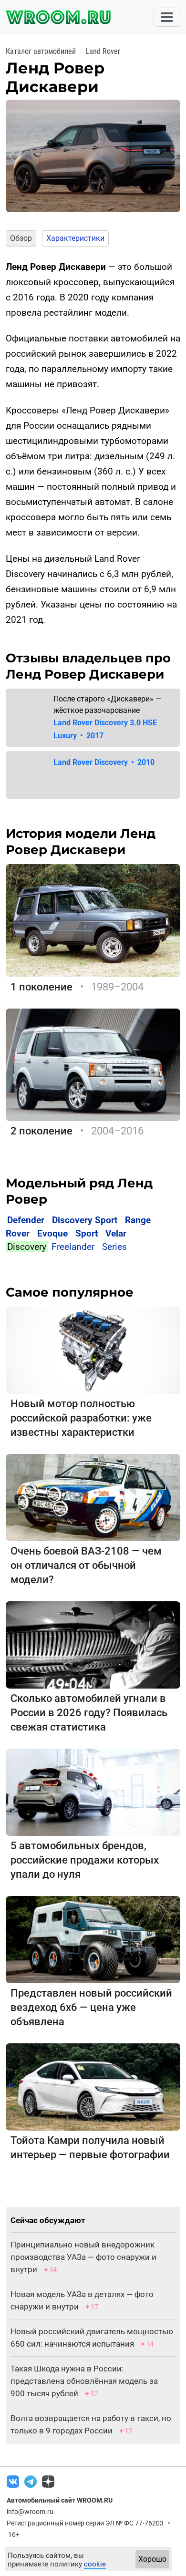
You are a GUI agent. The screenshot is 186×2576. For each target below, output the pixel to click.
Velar (116, 1233)
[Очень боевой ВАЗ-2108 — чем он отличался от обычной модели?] (93, 1497)
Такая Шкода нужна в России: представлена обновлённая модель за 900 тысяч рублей (84, 2381)
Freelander (73, 1247)
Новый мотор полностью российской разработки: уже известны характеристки (81, 1418)
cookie (95, 2564)
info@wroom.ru (30, 2512)
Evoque (52, 1233)
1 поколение (41, 987)
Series (114, 1247)
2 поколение (41, 1131)
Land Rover (103, 51)
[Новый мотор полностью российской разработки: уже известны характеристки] (93, 1349)
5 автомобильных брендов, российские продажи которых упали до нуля (85, 1860)
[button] (12, 156)
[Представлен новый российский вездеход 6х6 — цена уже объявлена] (93, 1939)
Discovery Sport (85, 1220)
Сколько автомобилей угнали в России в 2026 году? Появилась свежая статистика (89, 1713)
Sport (87, 1233)
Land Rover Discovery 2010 (104, 762)
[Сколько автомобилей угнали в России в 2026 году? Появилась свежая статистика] (93, 1644)
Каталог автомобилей (41, 51)
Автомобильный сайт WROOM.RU (60, 2500)
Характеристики (75, 238)
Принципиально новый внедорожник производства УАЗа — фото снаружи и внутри (83, 2257)
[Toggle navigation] (167, 17)
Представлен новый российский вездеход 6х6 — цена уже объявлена (91, 2007)
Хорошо (152, 2559)
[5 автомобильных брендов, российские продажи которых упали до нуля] (93, 1791)
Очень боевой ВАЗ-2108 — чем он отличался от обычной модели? (86, 1565)
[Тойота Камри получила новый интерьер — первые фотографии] (93, 2086)
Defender (26, 1220)
